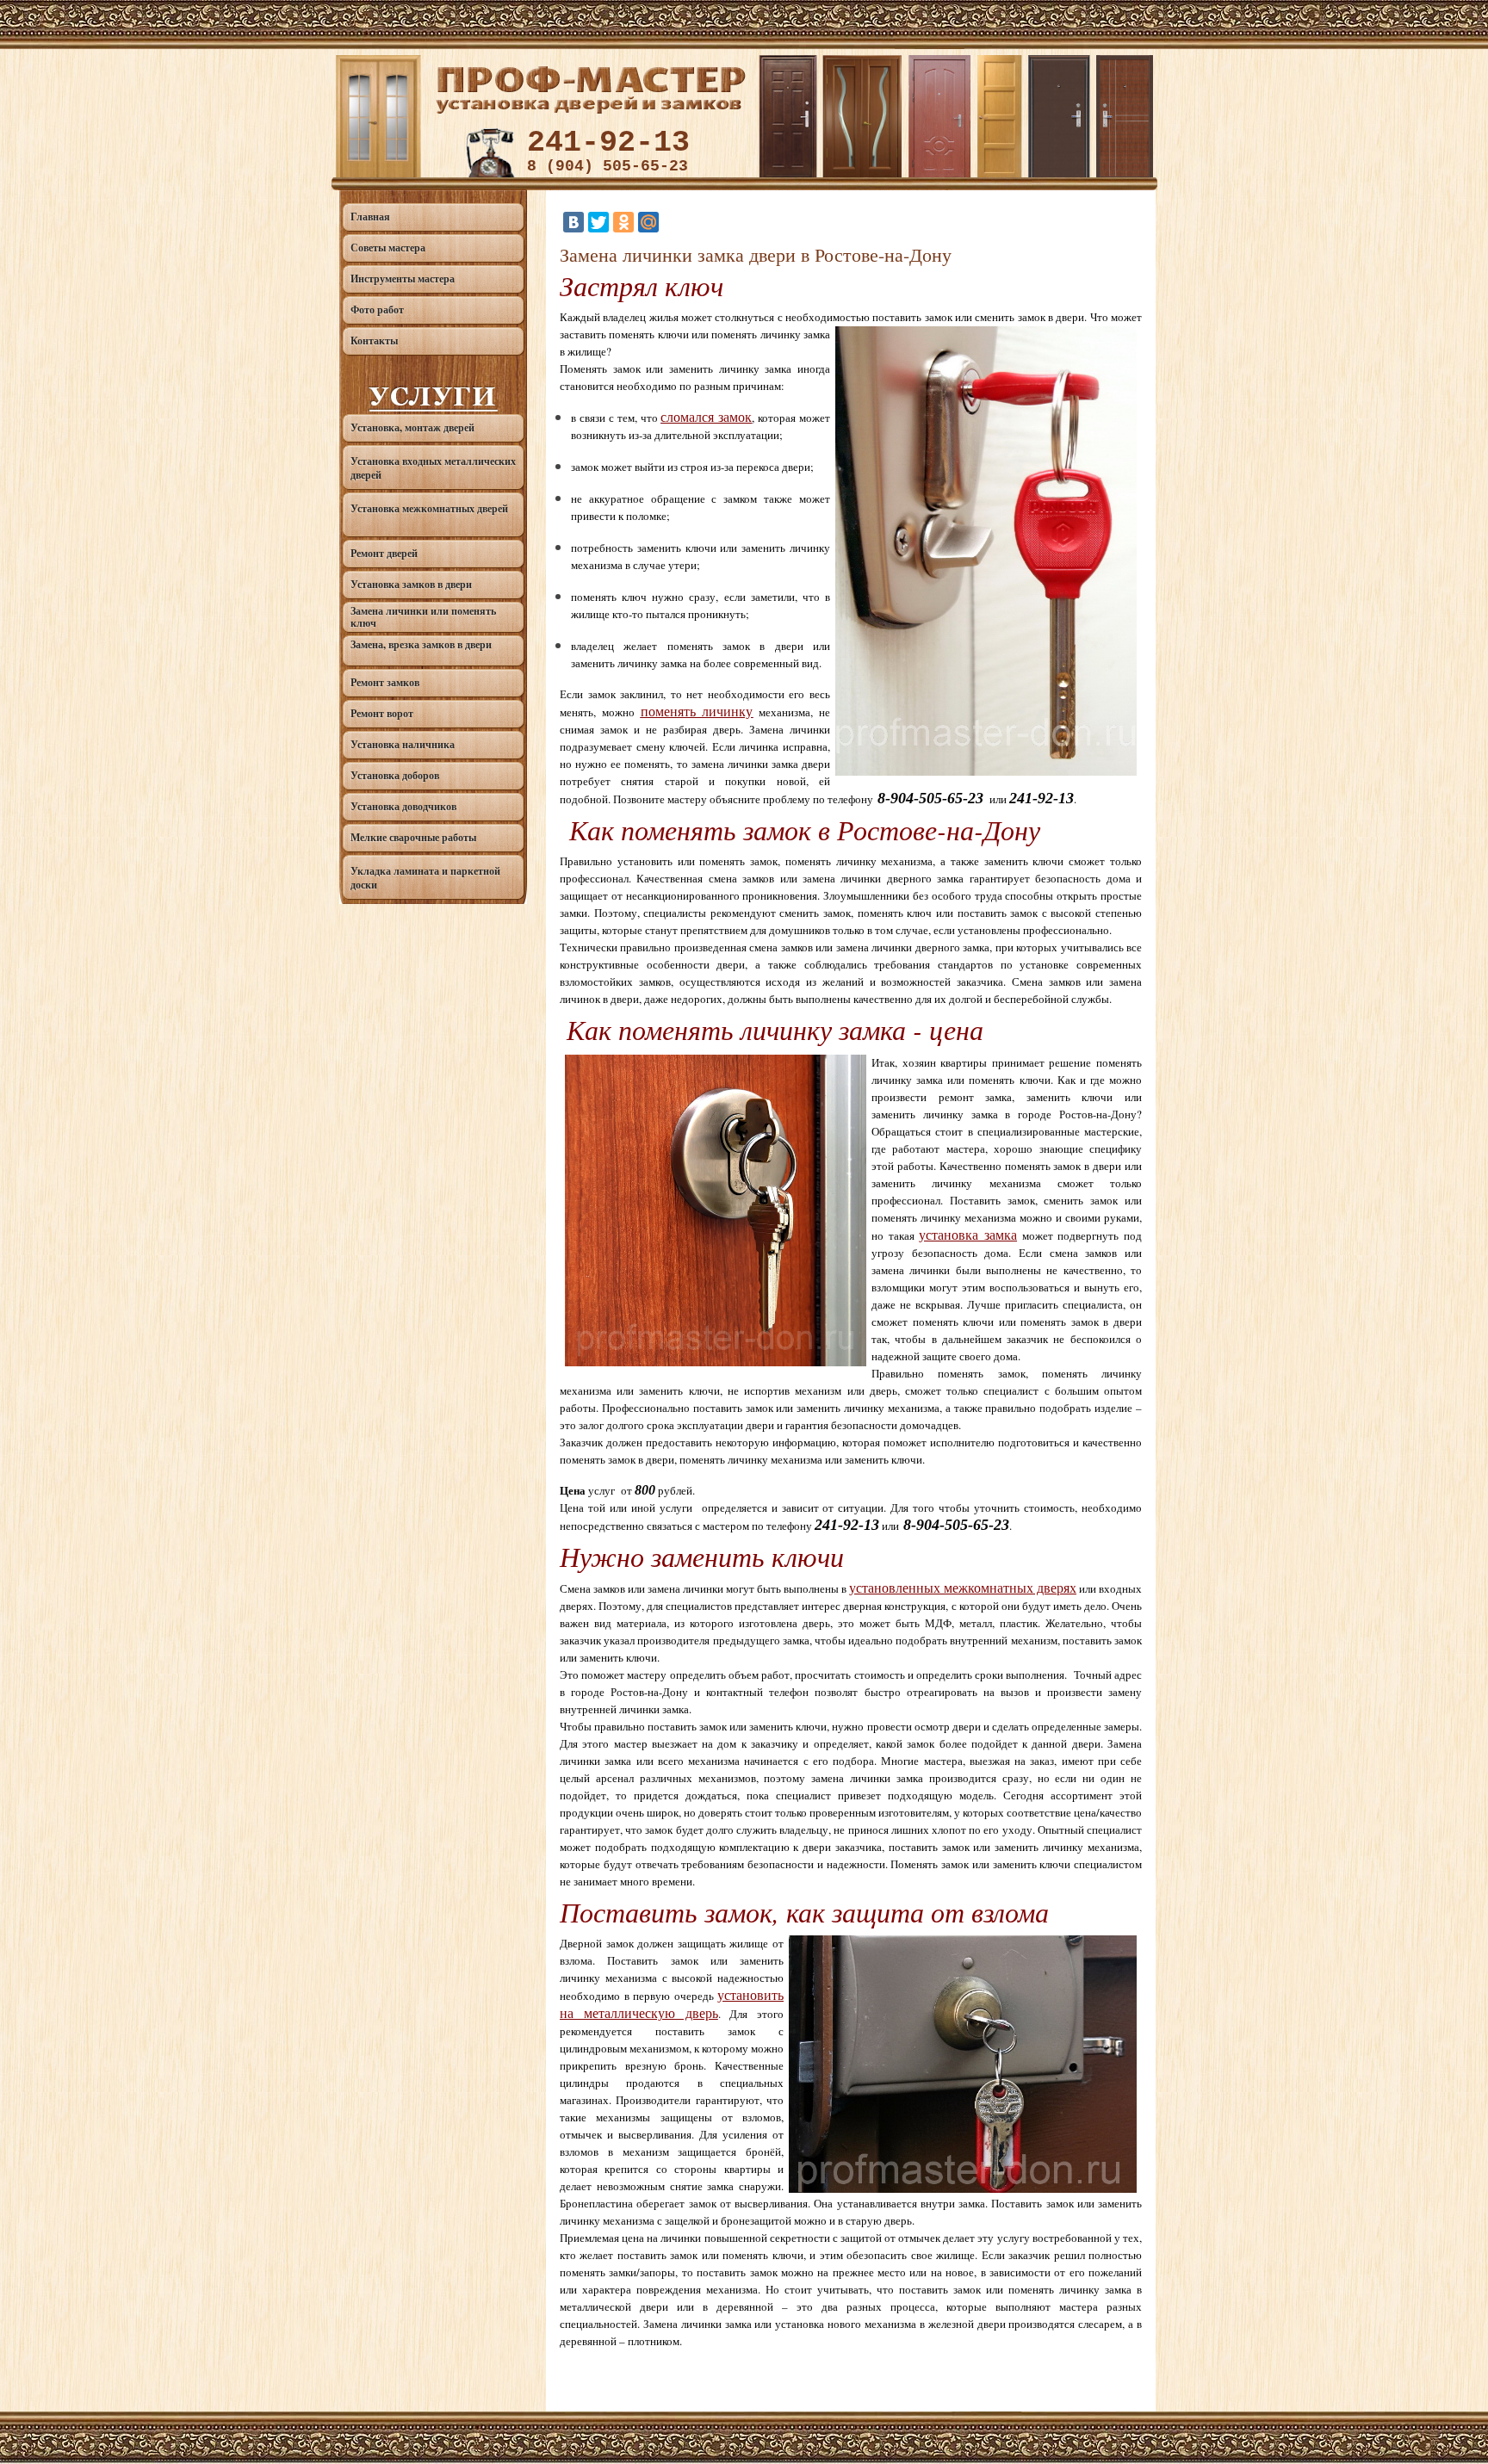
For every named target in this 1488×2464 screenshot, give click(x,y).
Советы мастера (388, 248)
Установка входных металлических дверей (433, 468)
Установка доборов (395, 775)
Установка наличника (403, 744)
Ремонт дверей (384, 553)
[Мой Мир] (648, 222)
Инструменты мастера (403, 279)
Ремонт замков (385, 682)
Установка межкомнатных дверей (429, 508)
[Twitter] (598, 222)
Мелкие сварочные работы (413, 837)
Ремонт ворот (382, 713)
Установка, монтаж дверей (412, 427)
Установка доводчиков (403, 806)
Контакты (374, 341)
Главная (370, 217)
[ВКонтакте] (573, 222)
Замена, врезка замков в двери (421, 644)
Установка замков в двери (411, 584)
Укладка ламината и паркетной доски (425, 878)
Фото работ (377, 310)
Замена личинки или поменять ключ (423, 617)
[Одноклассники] (623, 222)
